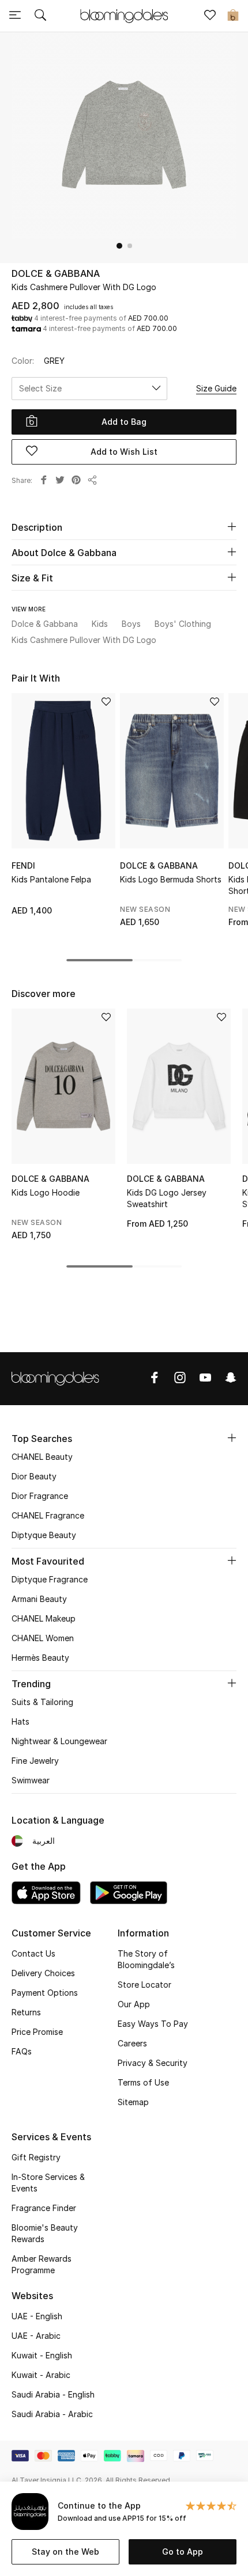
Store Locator (144, 1985)
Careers (132, 2043)
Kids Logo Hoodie (46, 1192)
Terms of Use (143, 2082)
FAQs (22, 2051)
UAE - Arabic (36, 2336)
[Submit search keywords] (40, 16)
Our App (134, 2004)
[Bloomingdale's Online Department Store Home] (124, 15)
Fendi (23, 865)
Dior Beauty (34, 1476)
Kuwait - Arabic (41, 2375)
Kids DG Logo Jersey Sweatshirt (167, 1198)
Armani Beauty (39, 1599)
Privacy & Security (153, 2063)
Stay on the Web (65, 2552)
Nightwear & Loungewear (59, 1741)
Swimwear (31, 1780)
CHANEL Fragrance (48, 1515)
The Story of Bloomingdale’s (146, 1959)
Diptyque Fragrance (50, 1579)
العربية (44, 1841)
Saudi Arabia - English (53, 2394)
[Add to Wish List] (106, 703)
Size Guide (216, 388)
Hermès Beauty (40, 1658)
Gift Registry (36, 2157)
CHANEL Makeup (44, 1618)
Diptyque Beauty (44, 1535)
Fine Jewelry (35, 1761)
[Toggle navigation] (15, 16)
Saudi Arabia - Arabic (52, 2414)
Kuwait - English (42, 2355)
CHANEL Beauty (42, 1457)
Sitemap (133, 2102)
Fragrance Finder (44, 2208)
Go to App (183, 2552)
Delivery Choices (43, 1973)
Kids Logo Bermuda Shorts (171, 879)
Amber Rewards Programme (42, 2264)
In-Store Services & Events (48, 2183)
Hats (20, 1721)
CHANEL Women (43, 1638)
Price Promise (37, 2032)
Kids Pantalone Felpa (51, 879)
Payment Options (45, 1993)
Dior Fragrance (40, 1496)
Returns (26, 2012)
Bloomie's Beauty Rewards (45, 2233)
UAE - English (37, 2316)
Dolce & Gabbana (56, 273)
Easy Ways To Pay (153, 2024)
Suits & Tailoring (42, 1702)
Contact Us (33, 1953)
